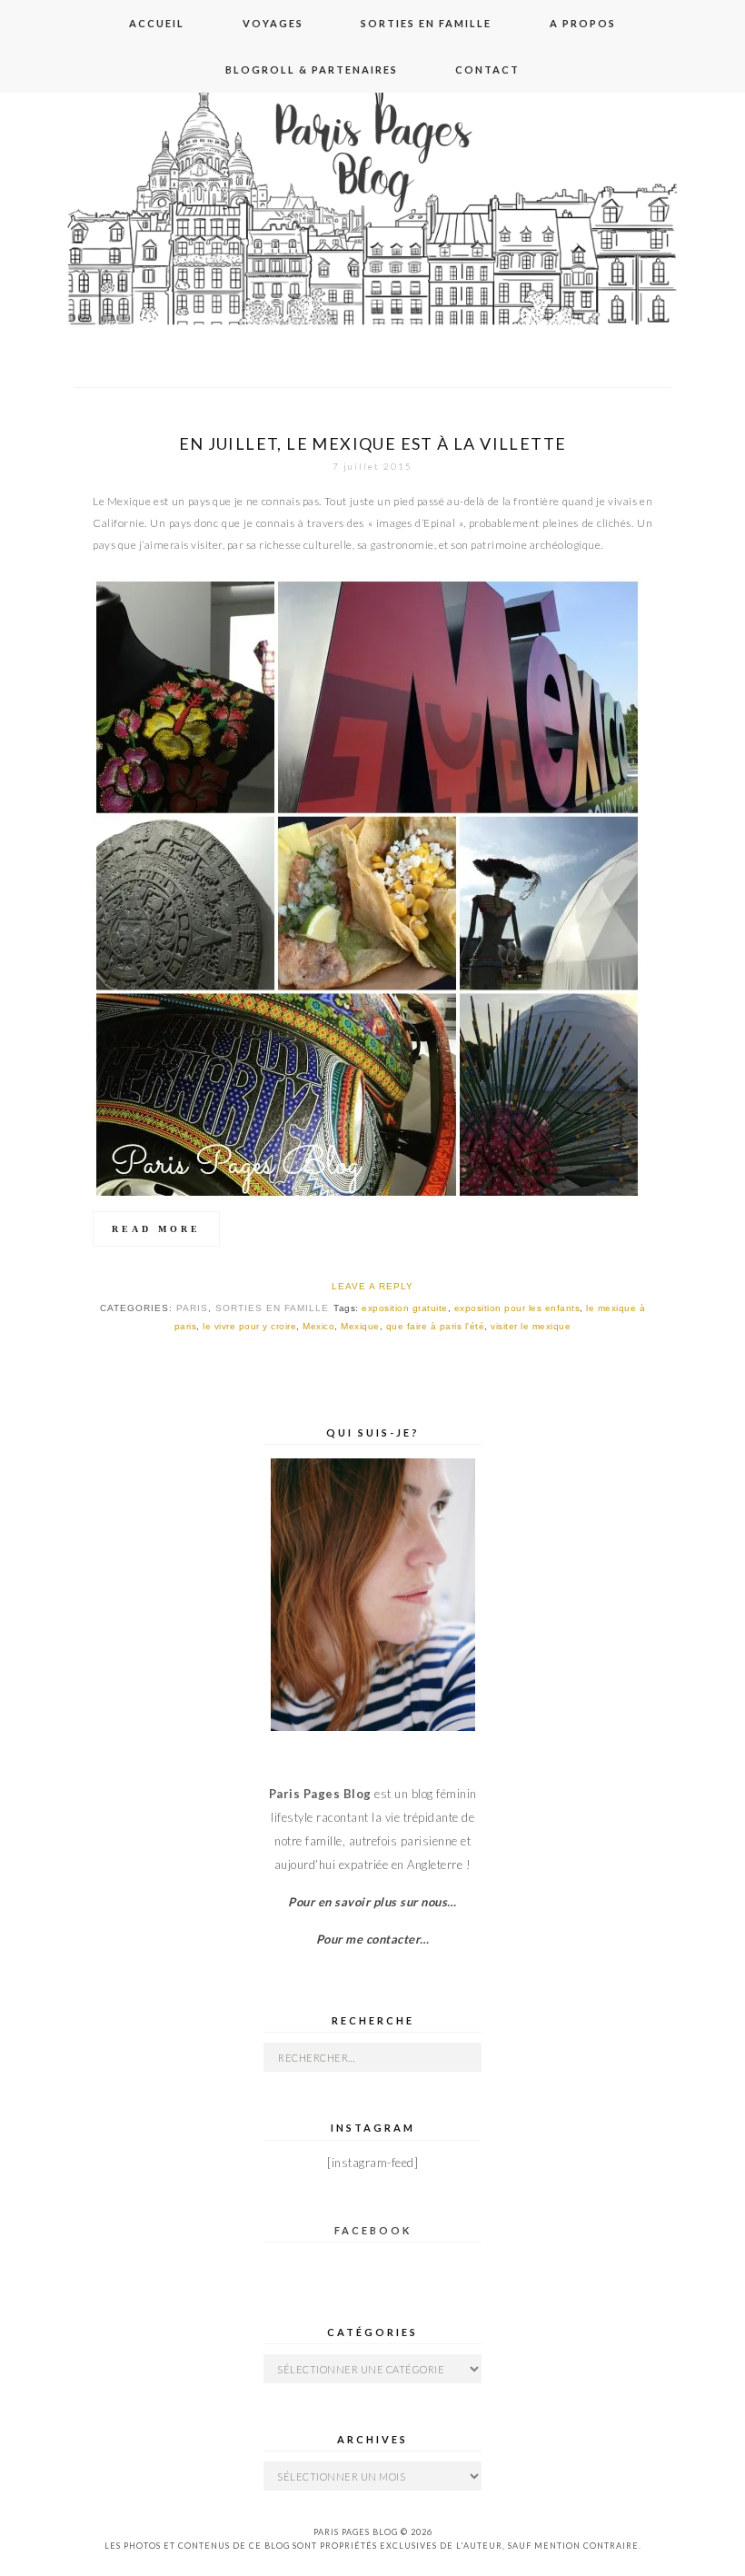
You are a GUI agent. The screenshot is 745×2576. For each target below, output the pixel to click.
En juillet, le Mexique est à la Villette (373, 443)
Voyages (273, 23)
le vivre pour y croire (249, 1326)
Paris (192, 1308)
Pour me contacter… (373, 1939)
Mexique (360, 1326)
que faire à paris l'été (436, 1326)
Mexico (318, 1326)
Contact (487, 70)
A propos (583, 23)
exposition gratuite (405, 1308)
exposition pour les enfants (517, 1308)
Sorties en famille (426, 23)
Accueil (157, 23)
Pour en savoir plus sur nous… (372, 1902)
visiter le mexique (531, 1326)
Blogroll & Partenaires (312, 70)
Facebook (373, 2230)
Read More (156, 1229)
